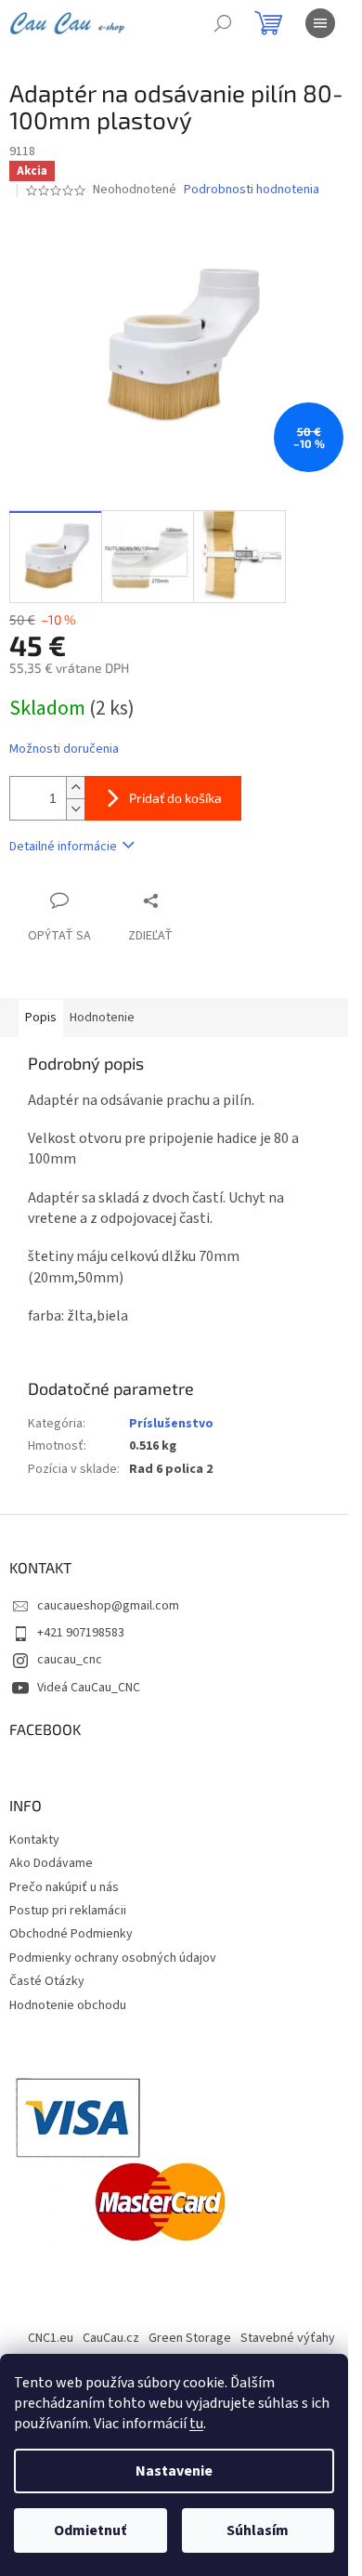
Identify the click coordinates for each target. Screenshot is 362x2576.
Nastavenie (174, 2471)
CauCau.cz (111, 2338)
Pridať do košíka (175, 798)
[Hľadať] (223, 23)
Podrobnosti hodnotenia (252, 190)
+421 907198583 (81, 1633)
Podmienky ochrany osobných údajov (113, 1958)
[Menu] (320, 23)
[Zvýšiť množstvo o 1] (75, 788)
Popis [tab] (41, 1018)
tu (196, 2424)
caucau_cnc (70, 1660)
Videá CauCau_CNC (89, 1688)
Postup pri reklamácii (68, 1911)
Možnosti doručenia (64, 749)
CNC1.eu (51, 2338)
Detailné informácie (63, 847)
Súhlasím (258, 2530)
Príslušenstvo (171, 1424)
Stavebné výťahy (288, 2338)
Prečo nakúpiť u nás (64, 1887)
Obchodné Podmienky (71, 1934)
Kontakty (34, 1840)
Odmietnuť (90, 2530)
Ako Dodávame (51, 1863)
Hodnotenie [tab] (102, 1018)
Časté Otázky (47, 1981)
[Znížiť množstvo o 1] (75, 809)
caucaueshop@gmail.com (108, 1606)
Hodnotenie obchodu (68, 2005)
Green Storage (190, 2338)
